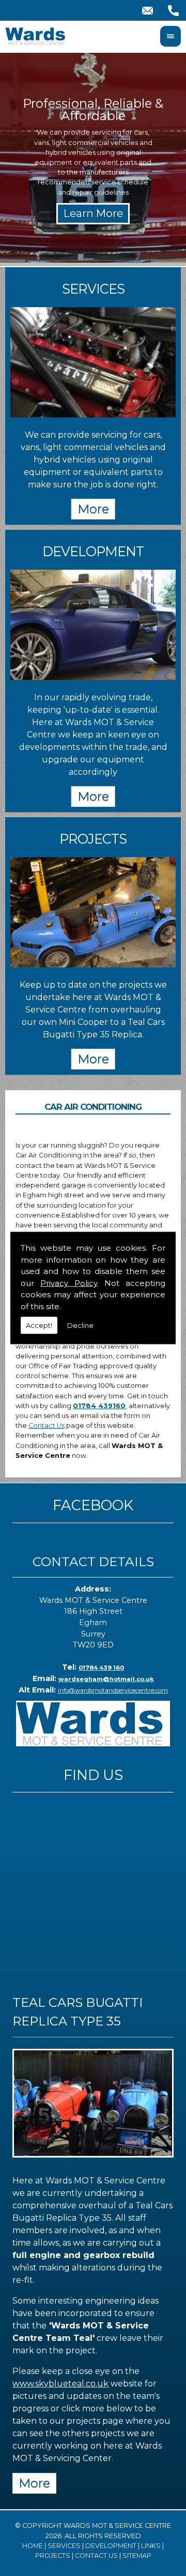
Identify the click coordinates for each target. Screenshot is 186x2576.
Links (151, 2546)
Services (64, 2546)
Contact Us (47, 1426)
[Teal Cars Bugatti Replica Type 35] (93, 2160)
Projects (53, 2556)
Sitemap (137, 2556)
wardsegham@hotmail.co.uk (106, 1679)
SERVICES (93, 289)
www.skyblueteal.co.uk (60, 2384)
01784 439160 (99, 1406)
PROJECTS (93, 839)
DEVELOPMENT (93, 551)
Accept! (39, 1325)
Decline (80, 1325)
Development (111, 2546)
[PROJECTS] (93, 965)
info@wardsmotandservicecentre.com (113, 1690)
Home (33, 2546)
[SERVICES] (93, 415)
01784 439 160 (101, 1668)
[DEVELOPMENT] (93, 677)
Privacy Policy (69, 1283)
